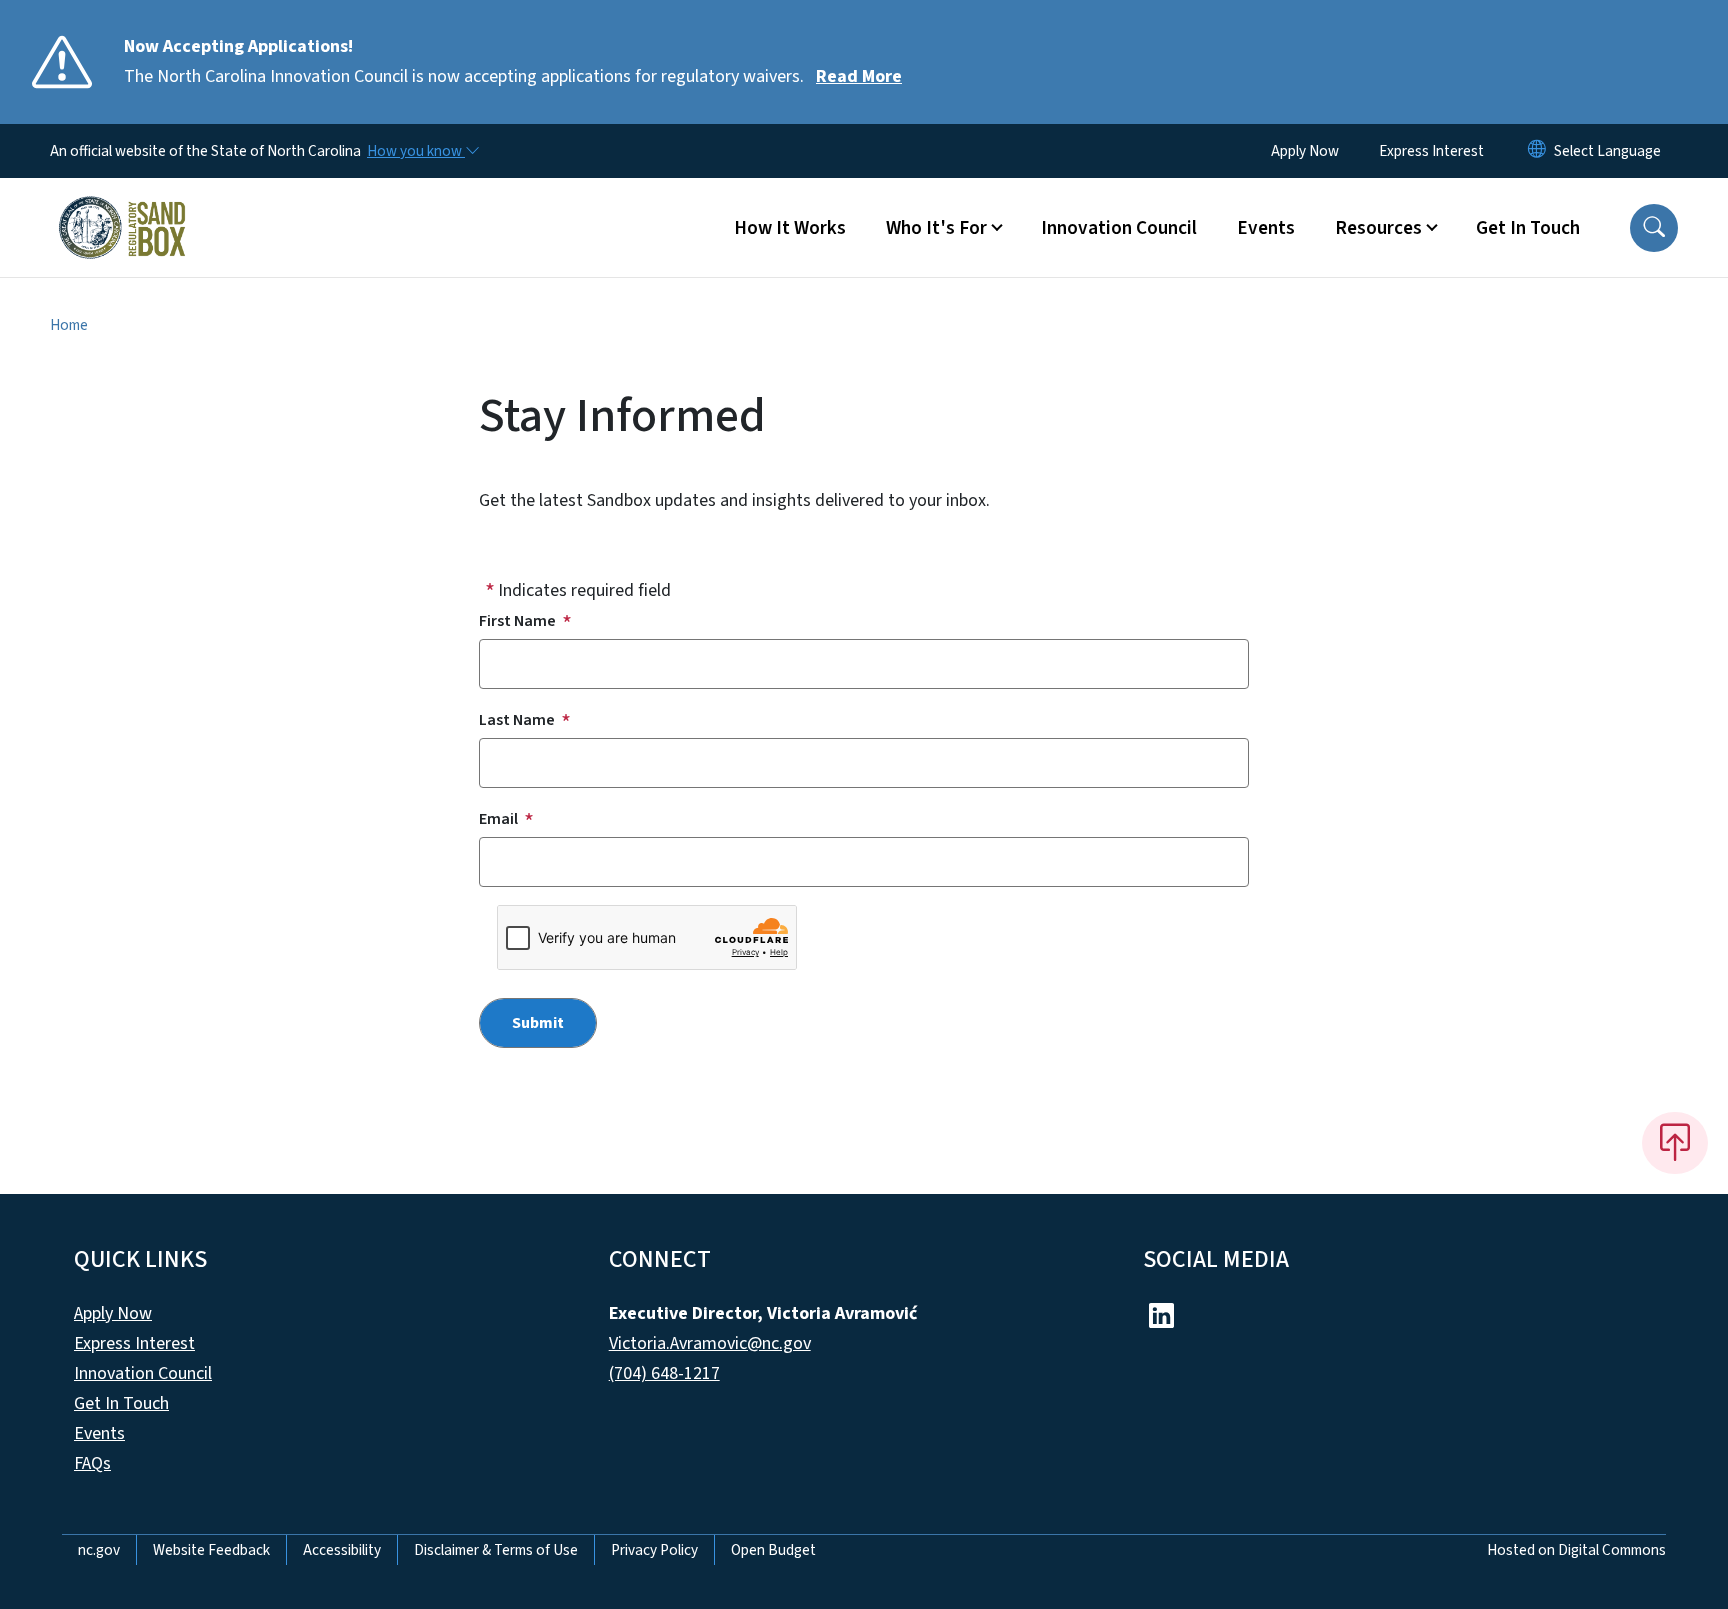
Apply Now (1305, 151)
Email (498, 819)
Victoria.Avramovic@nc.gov (710, 1343)
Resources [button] (1378, 228)
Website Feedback (211, 1550)
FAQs (92, 1463)
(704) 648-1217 (664, 1373)
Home (69, 325)
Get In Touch (1528, 228)
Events (1266, 228)
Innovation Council (1119, 228)
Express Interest (1431, 151)
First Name (517, 621)
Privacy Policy (654, 1550)
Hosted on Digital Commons (1576, 1550)
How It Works (790, 228)
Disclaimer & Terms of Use (496, 1550)
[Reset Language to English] (1537, 151)
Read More (859, 76)
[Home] (122, 205)
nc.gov (99, 1550)
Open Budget (773, 1550)
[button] (1654, 228)
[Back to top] (1675, 1143)
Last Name (517, 720)
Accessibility (342, 1550)
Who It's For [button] (936, 228)
